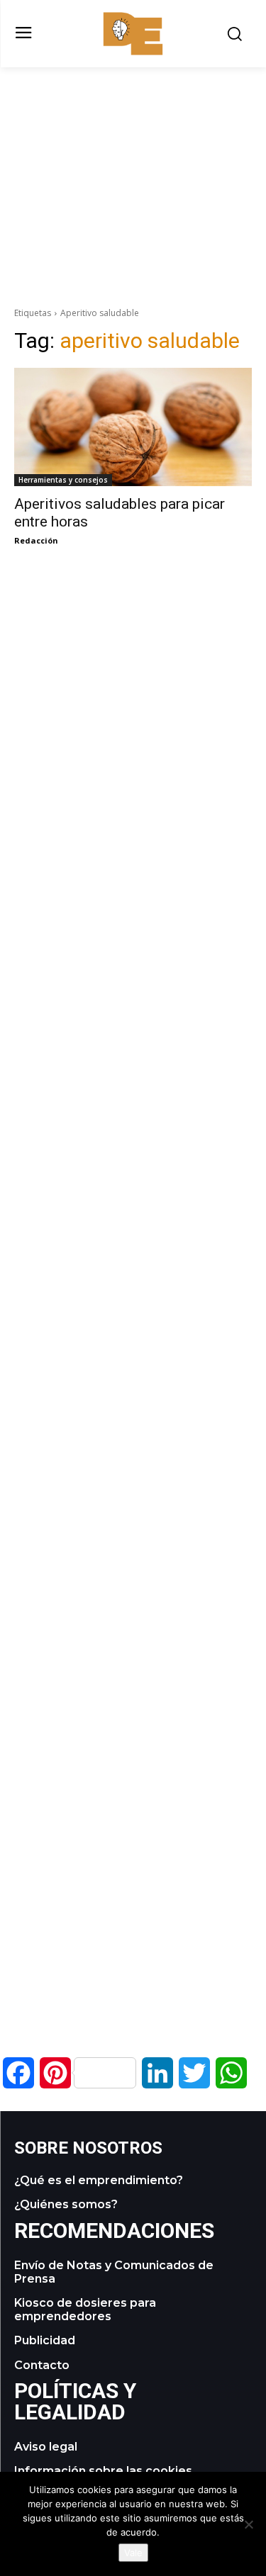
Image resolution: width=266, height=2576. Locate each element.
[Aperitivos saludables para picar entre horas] (133, 427)
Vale (133, 2553)
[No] (248, 2524)
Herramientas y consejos (63, 480)
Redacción (36, 540)
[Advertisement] (133, 167)
